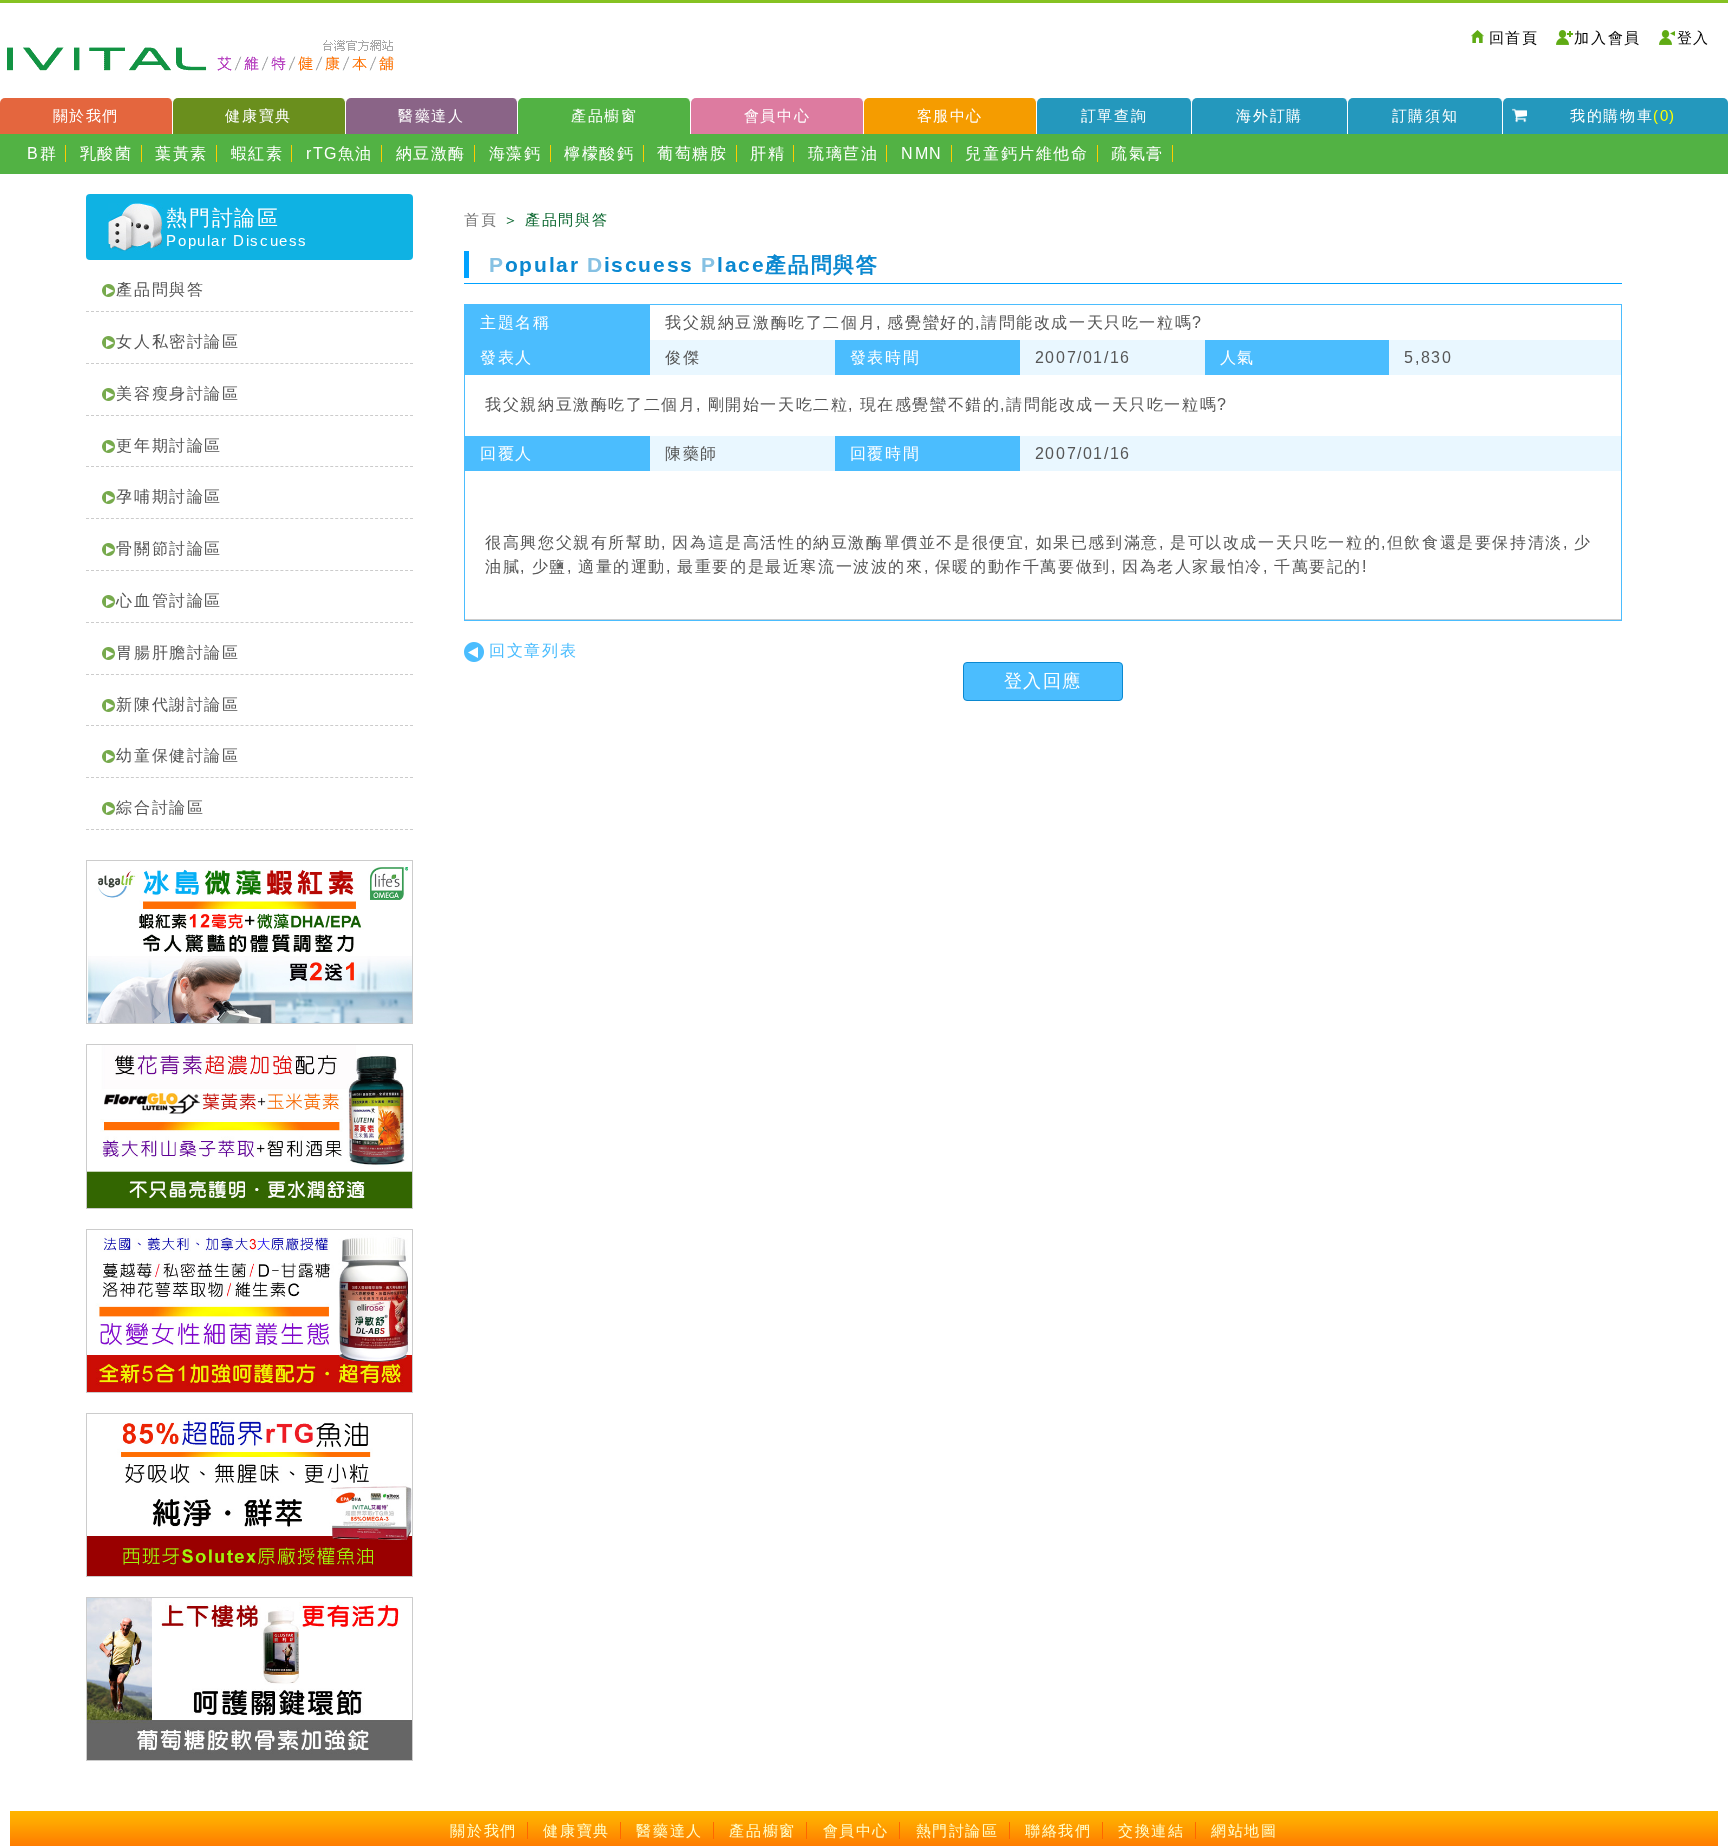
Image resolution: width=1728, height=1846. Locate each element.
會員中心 (777, 115)
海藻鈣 (515, 153)
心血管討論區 (169, 600)
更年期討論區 (169, 445)
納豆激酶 (431, 153)
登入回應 (1043, 681)
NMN (922, 153)
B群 (42, 153)
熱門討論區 (957, 1830)
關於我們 (86, 115)
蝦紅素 (257, 153)
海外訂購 (1269, 115)
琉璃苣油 (843, 153)
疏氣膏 (1137, 153)
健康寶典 (258, 115)
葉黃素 (181, 153)
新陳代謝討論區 (177, 704)
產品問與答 (160, 289)
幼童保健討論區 (177, 755)
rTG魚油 (339, 153)
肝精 (767, 153)
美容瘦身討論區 (177, 393)
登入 (1693, 37)
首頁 (480, 219)
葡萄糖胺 (692, 153)
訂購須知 (1425, 115)
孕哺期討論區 (169, 496)
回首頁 (1514, 37)
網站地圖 (1244, 1830)
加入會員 (1607, 37)
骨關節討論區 (169, 548)
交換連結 (1151, 1830)
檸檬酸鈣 (599, 153)
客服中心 (950, 115)
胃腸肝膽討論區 (177, 652)
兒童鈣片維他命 (1026, 153)
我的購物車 (1623, 115)
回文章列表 (533, 650)
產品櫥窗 (604, 115)
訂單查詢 (1114, 115)
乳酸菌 (106, 153)
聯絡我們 (1058, 1830)
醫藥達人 (431, 115)
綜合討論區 (160, 807)
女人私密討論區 (177, 341)
